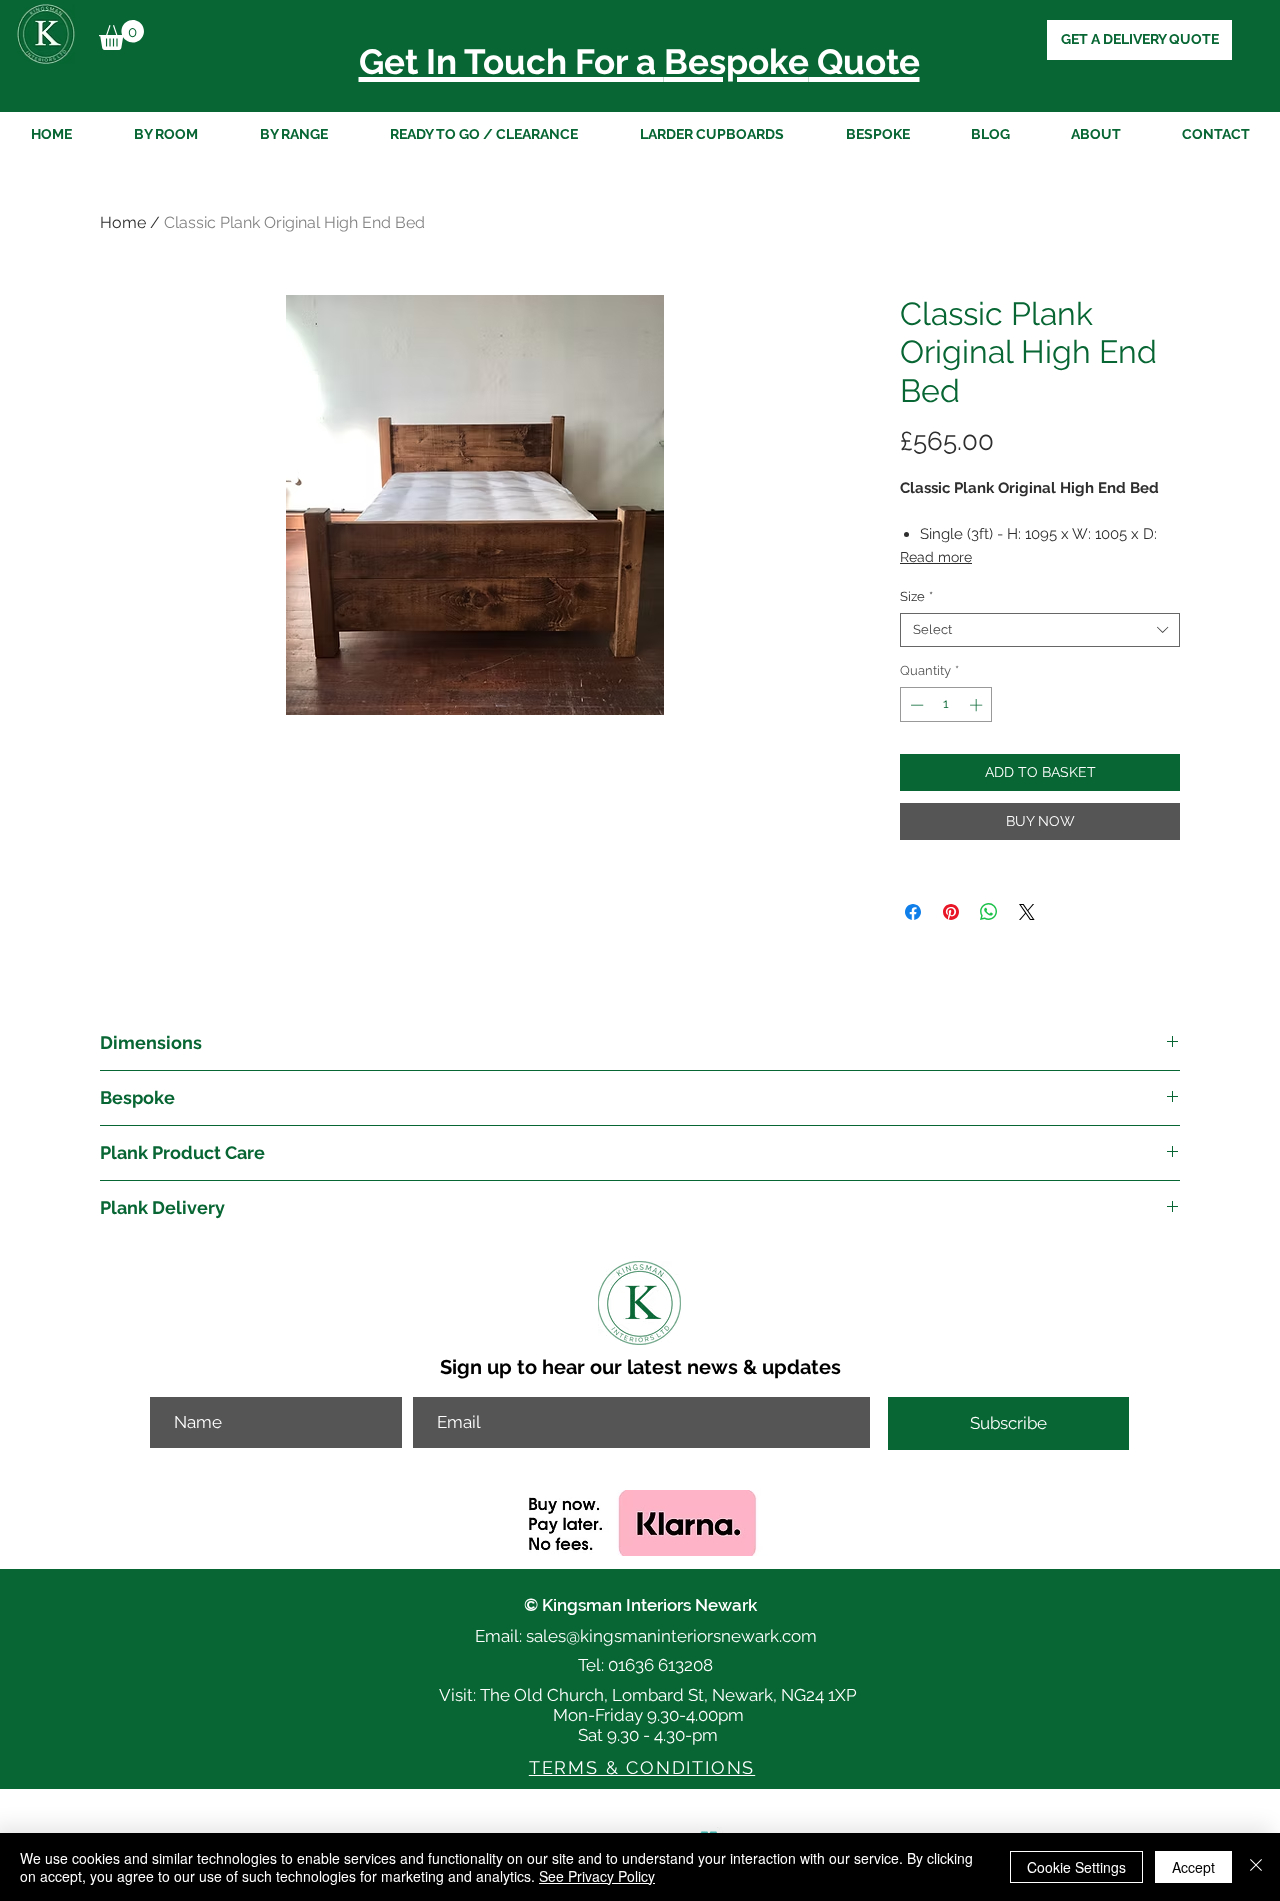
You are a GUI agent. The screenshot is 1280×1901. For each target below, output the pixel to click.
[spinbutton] (946, 705)
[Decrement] (915, 705)
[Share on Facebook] (913, 912)
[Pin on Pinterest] (951, 912)
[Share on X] (1027, 912)
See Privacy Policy (597, 1876)
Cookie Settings (1076, 1867)
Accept (1193, 1867)
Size (916, 596)
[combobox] (1040, 630)
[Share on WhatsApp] (989, 912)
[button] (121, 35)
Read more (936, 557)
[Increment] (978, 705)
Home (123, 222)
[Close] (1256, 1867)
